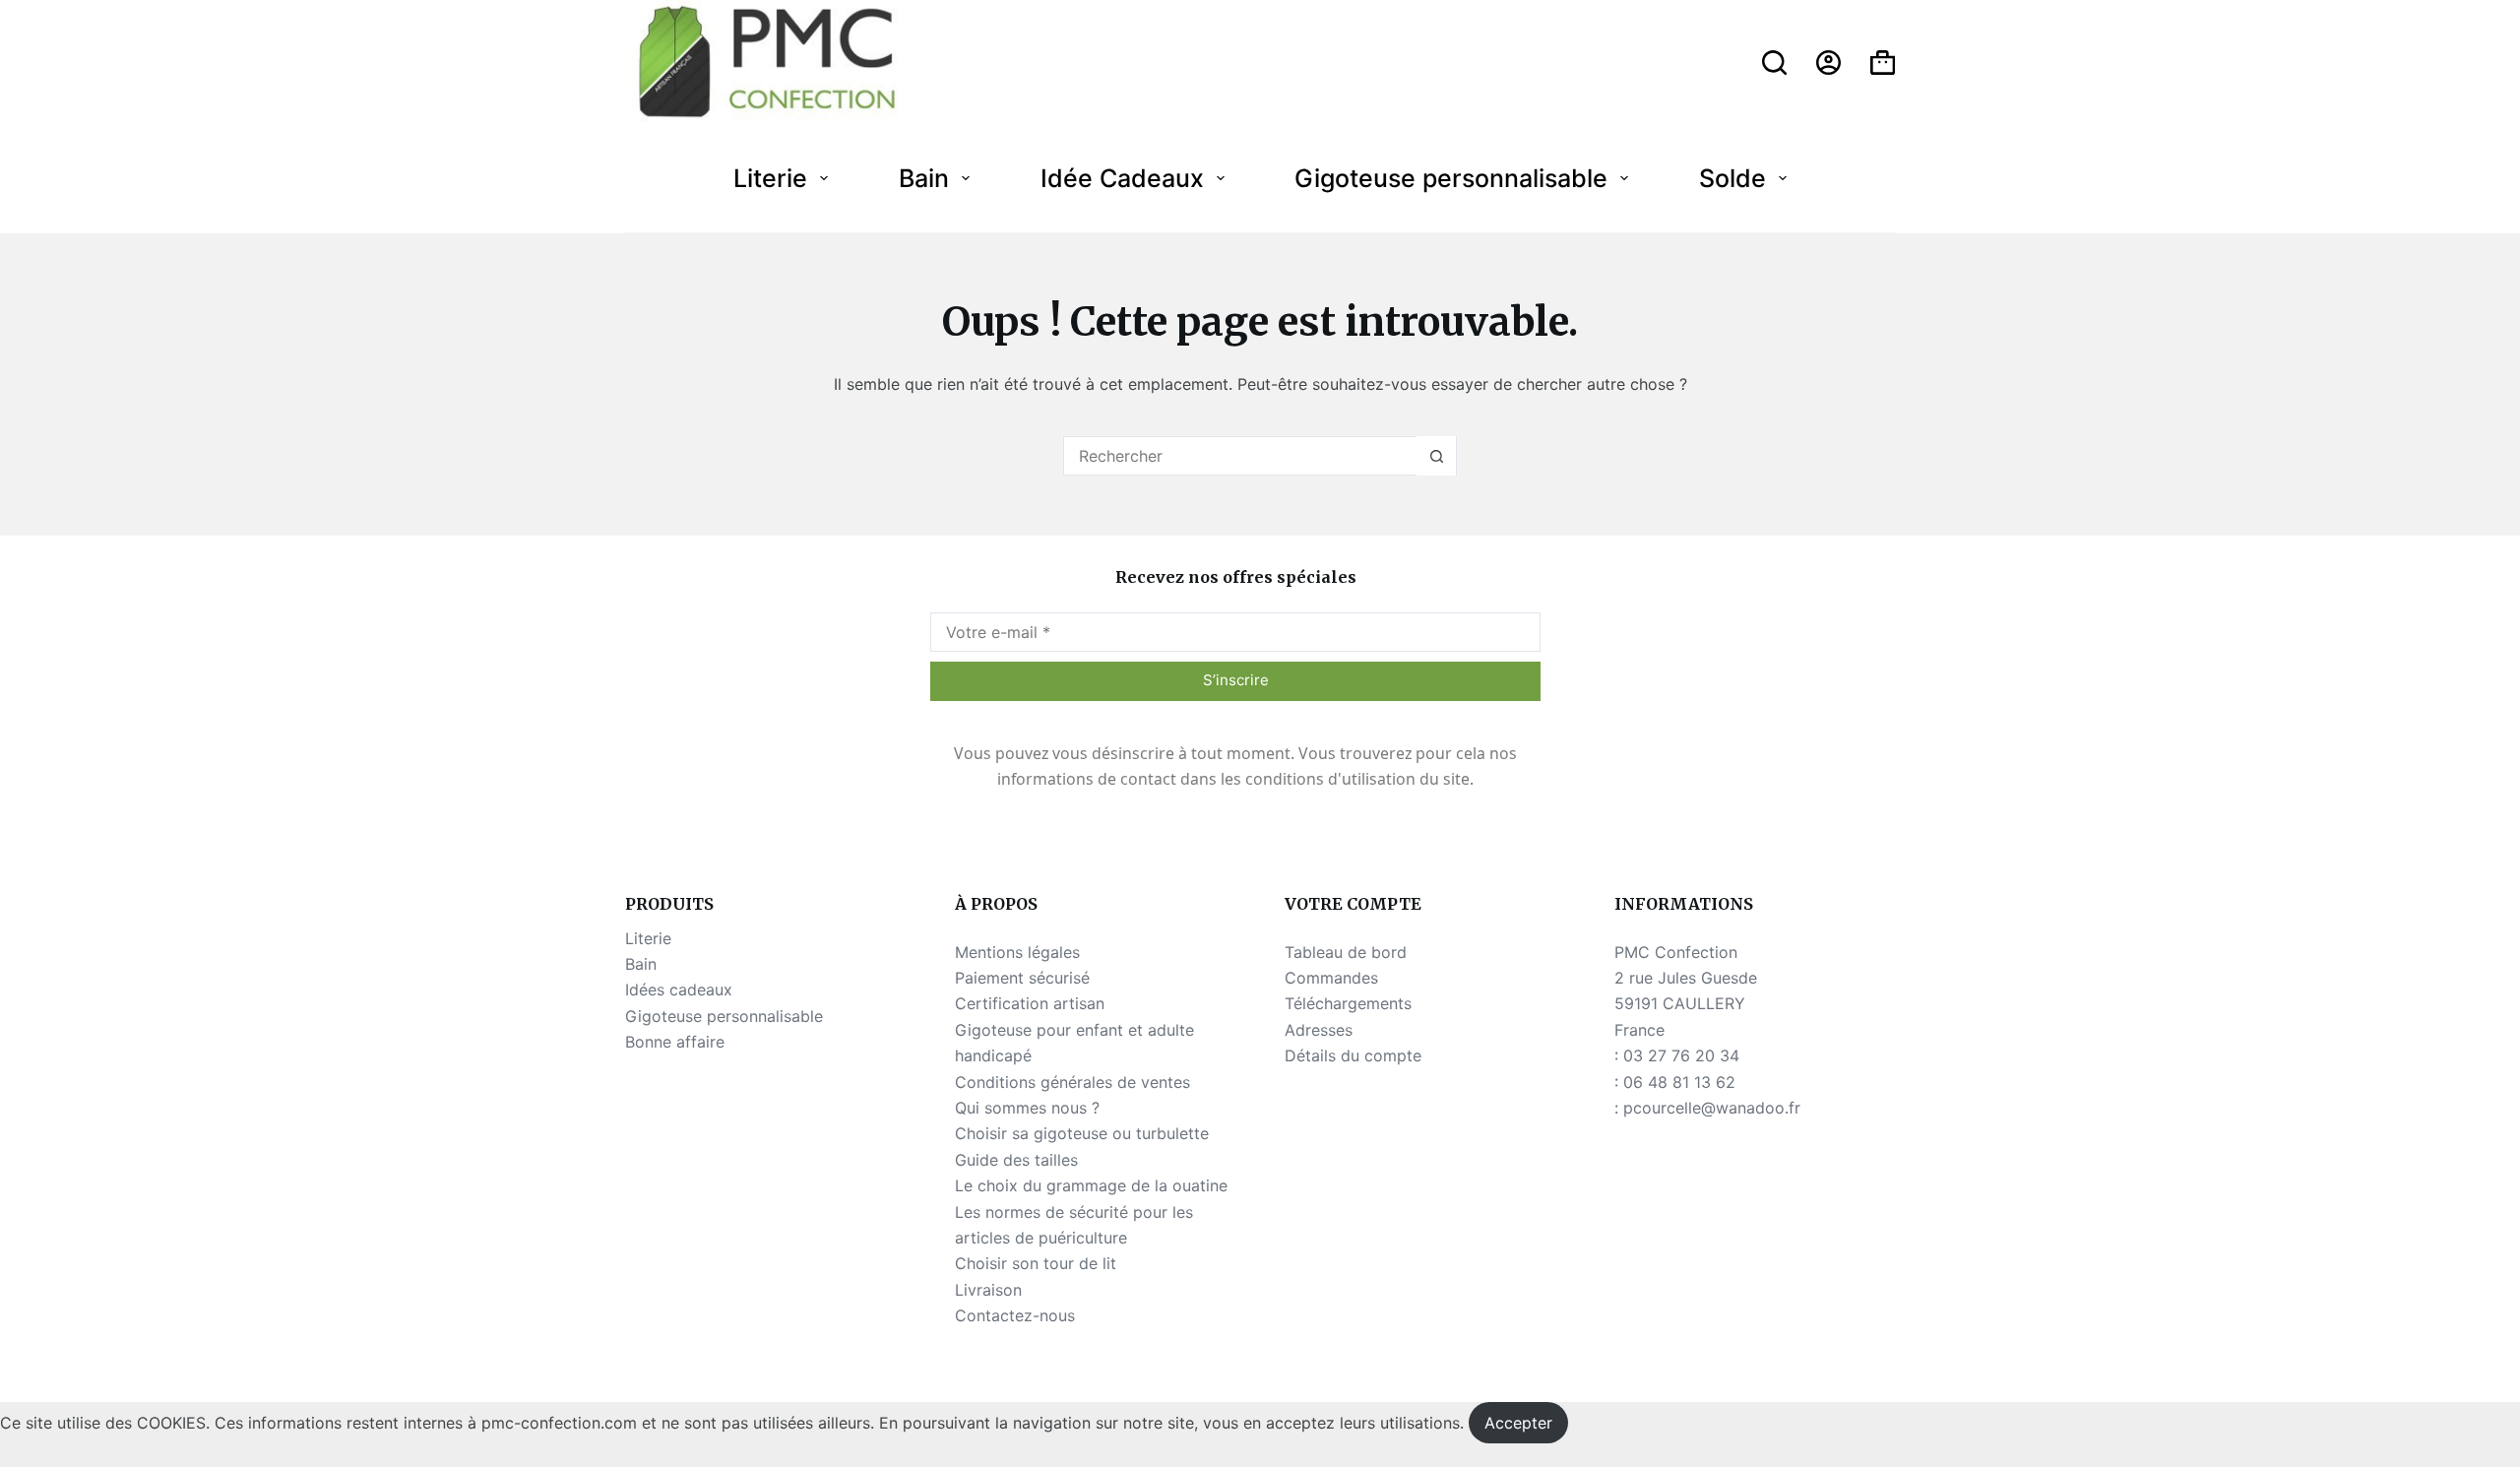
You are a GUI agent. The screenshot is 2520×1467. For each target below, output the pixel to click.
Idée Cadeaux (1122, 178)
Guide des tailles (1016, 1160)
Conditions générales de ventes (1072, 1082)
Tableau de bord (1346, 952)
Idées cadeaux (679, 989)
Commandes (1331, 978)
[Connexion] (1828, 63)
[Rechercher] (1774, 63)
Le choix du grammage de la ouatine (1091, 1185)
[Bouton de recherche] (1436, 456)
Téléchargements (1348, 1003)
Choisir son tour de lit (1036, 1263)
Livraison (988, 1290)
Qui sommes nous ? (1027, 1108)
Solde (1732, 178)
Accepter (1518, 1423)
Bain (924, 178)
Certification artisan (1030, 1003)
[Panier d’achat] (1883, 63)
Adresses (1319, 1030)
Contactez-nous (1015, 1315)
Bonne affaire (675, 1042)
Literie (770, 178)
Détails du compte (1353, 1055)
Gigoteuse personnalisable (1451, 178)
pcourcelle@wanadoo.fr (1712, 1108)
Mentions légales (1017, 952)
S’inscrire (1236, 680)
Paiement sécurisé (1022, 978)
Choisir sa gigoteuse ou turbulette (1082, 1133)
